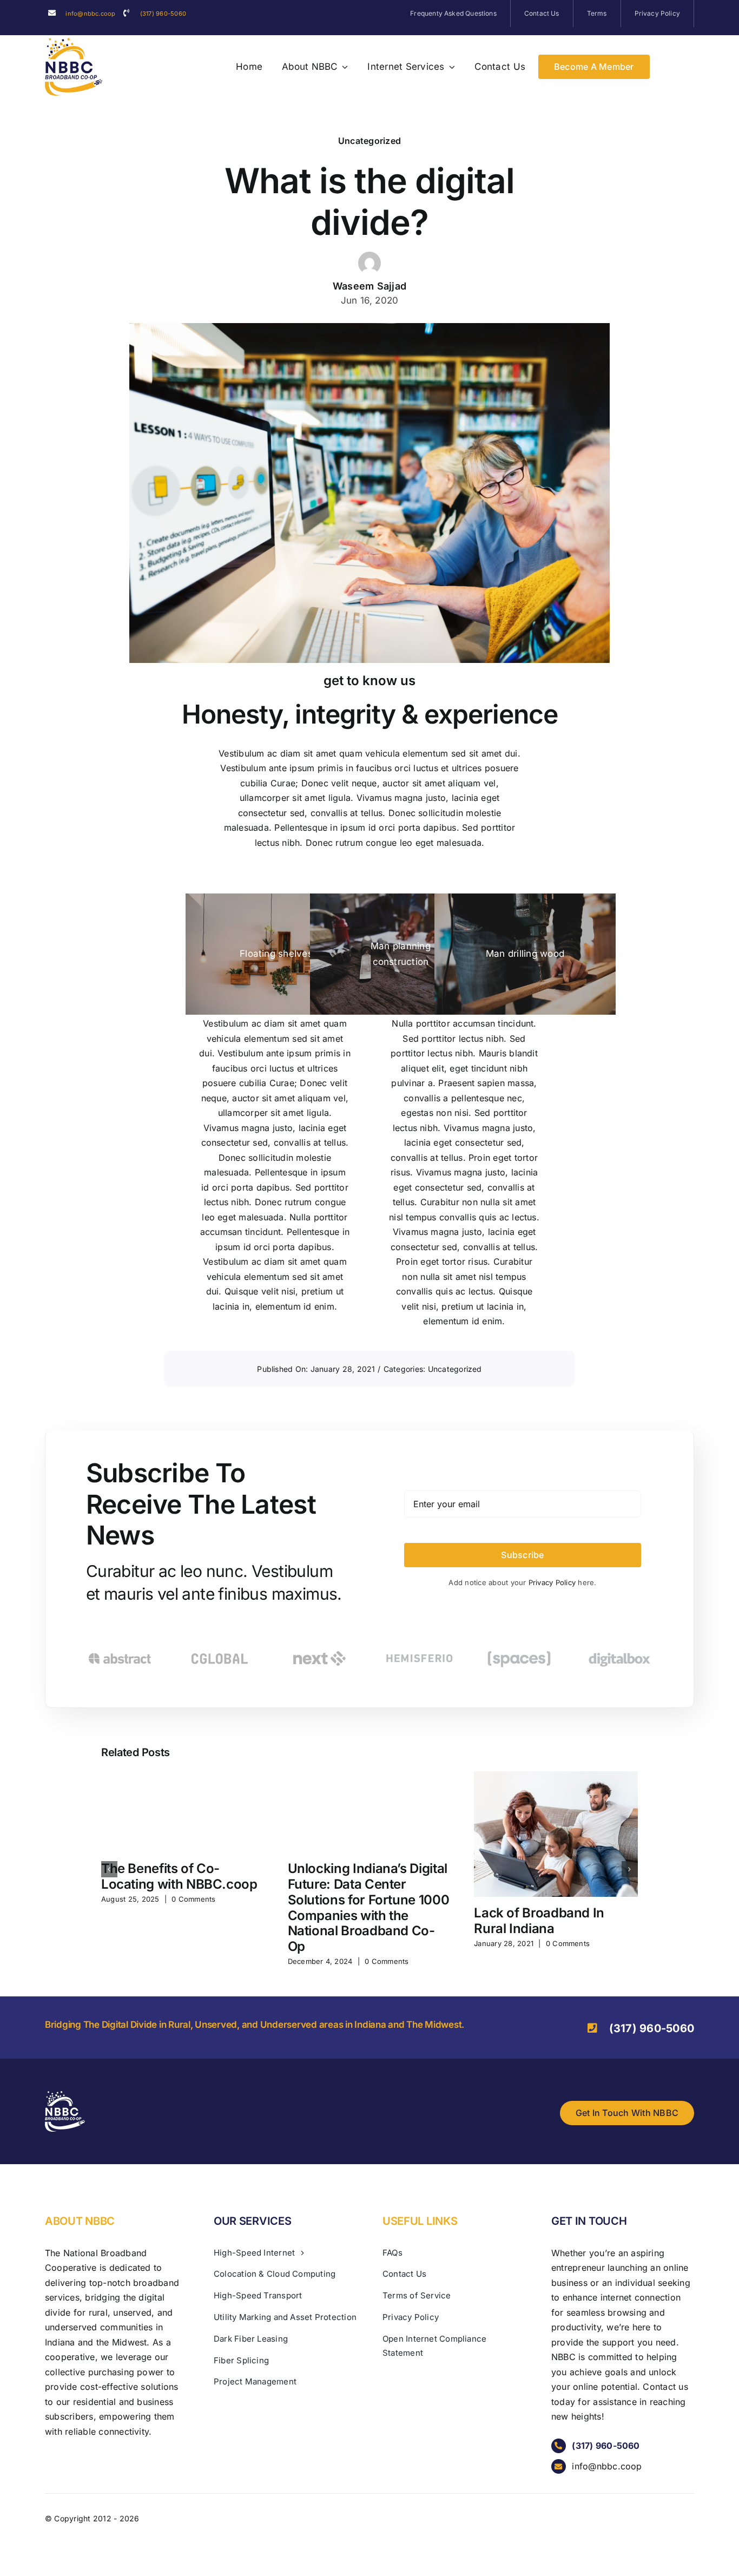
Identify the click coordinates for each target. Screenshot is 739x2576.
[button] (109, 1869)
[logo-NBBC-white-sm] (65, 2095)
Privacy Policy (553, 1582)
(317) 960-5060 (163, 14)
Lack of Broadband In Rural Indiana (539, 1921)
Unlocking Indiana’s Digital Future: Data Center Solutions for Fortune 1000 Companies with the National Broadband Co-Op (369, 1907)
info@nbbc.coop (90, 14)
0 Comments (193, 1899)
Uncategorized (369, 141)
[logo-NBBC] (74, 42)
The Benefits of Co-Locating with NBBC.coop (179, 1876)
